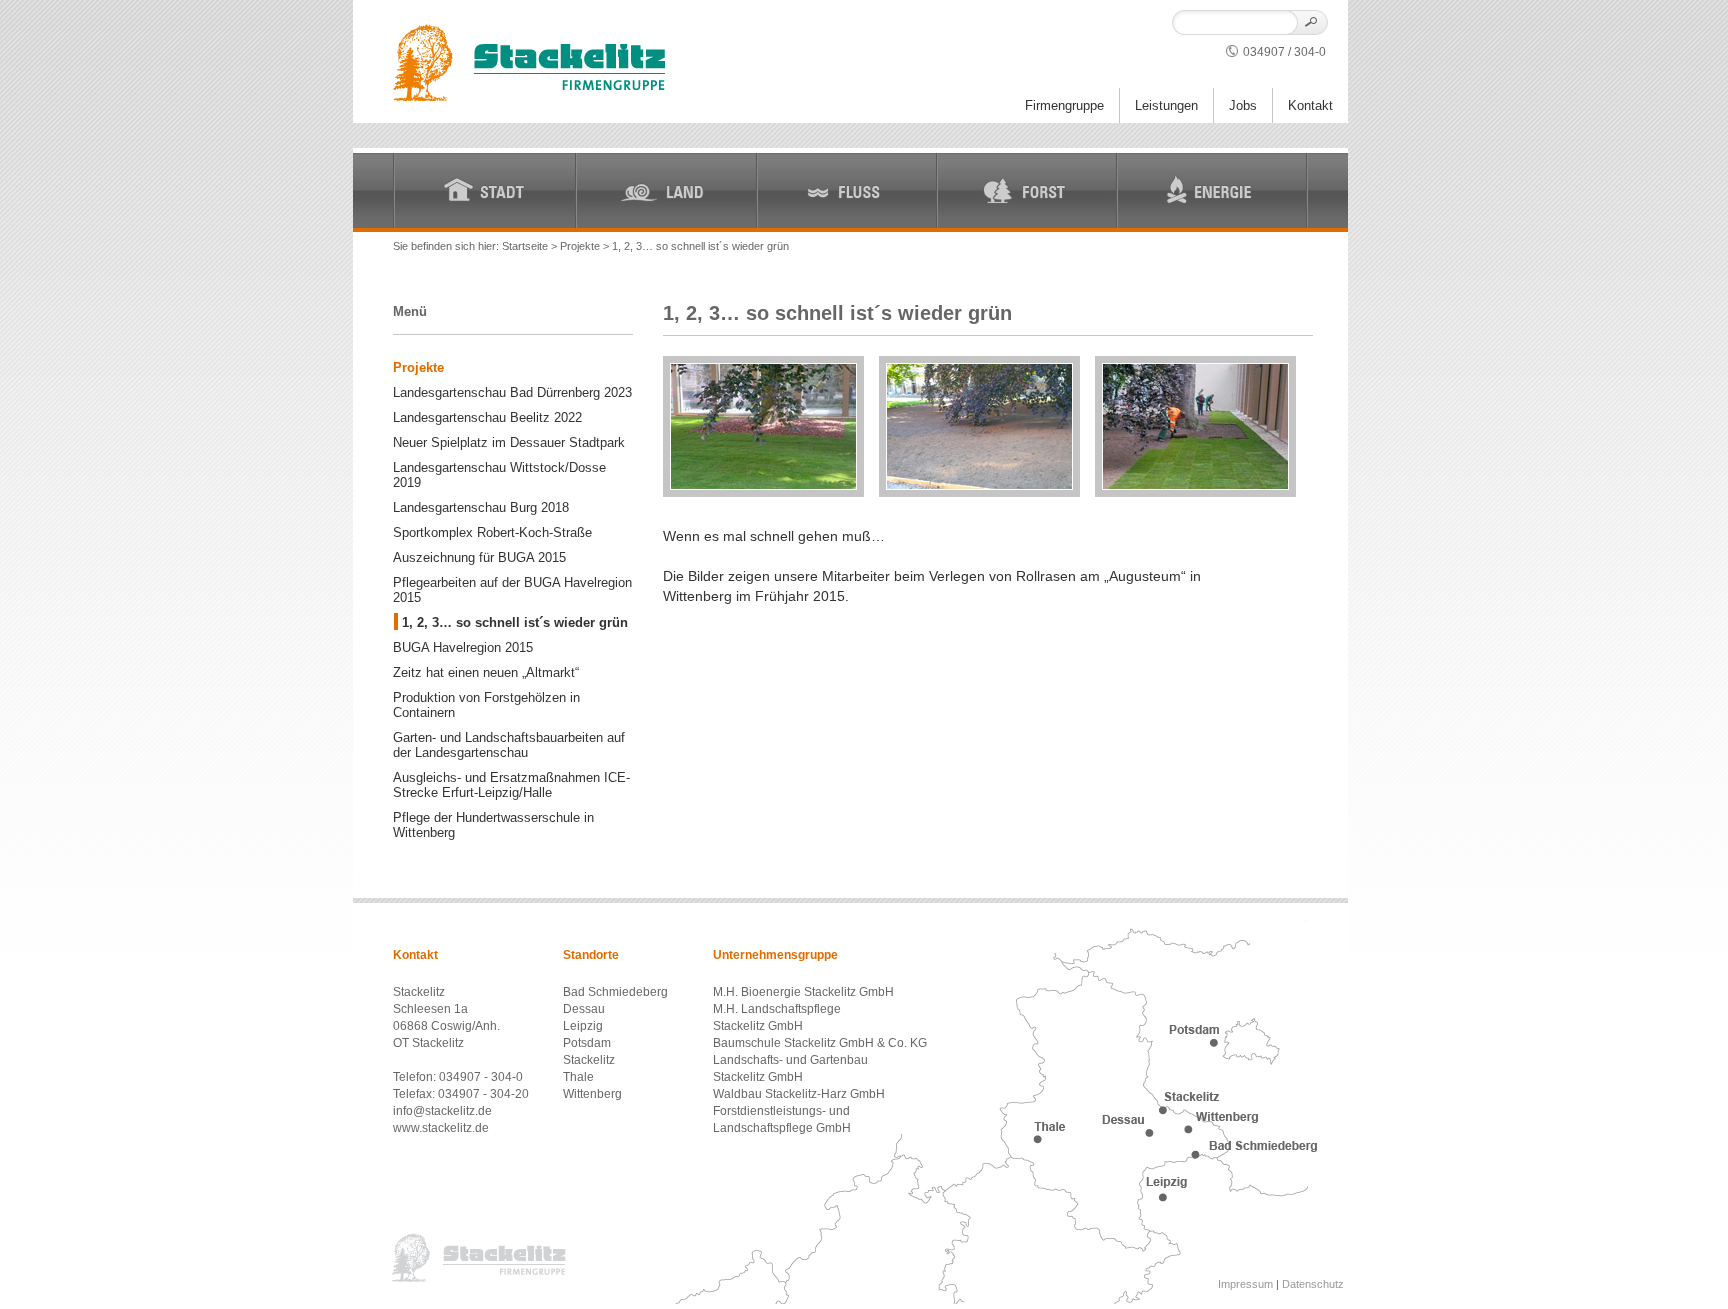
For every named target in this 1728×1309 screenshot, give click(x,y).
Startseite (525, 246)
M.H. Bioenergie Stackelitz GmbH (803, 992)
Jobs (1243, 105)
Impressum (1245, 1284)
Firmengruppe (1064, 105)
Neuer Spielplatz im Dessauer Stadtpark (509, 442)
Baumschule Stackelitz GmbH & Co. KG (820, 1043)
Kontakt (1310, 105)
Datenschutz (1313, 1284)
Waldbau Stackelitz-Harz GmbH (799, 1094)
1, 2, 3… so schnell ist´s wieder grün (515, 622)
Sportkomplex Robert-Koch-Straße (492, 532)
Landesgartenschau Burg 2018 (481, 507)
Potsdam (587, 1043)
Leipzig (583, 1026)
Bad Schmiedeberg (615, 992)
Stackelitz (589, 1060)
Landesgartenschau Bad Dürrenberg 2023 (512, 392)
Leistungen (1166, 105)
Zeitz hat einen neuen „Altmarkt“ (486, 672)
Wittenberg (592, 1094)
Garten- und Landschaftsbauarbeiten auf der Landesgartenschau (509, 745)
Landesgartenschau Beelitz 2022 (487, 417)
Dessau (584, 1009)
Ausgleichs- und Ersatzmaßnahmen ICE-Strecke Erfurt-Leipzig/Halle (511, 785)
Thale (578, 1077)
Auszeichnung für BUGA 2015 (479, 557)
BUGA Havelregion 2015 (463, 647)
